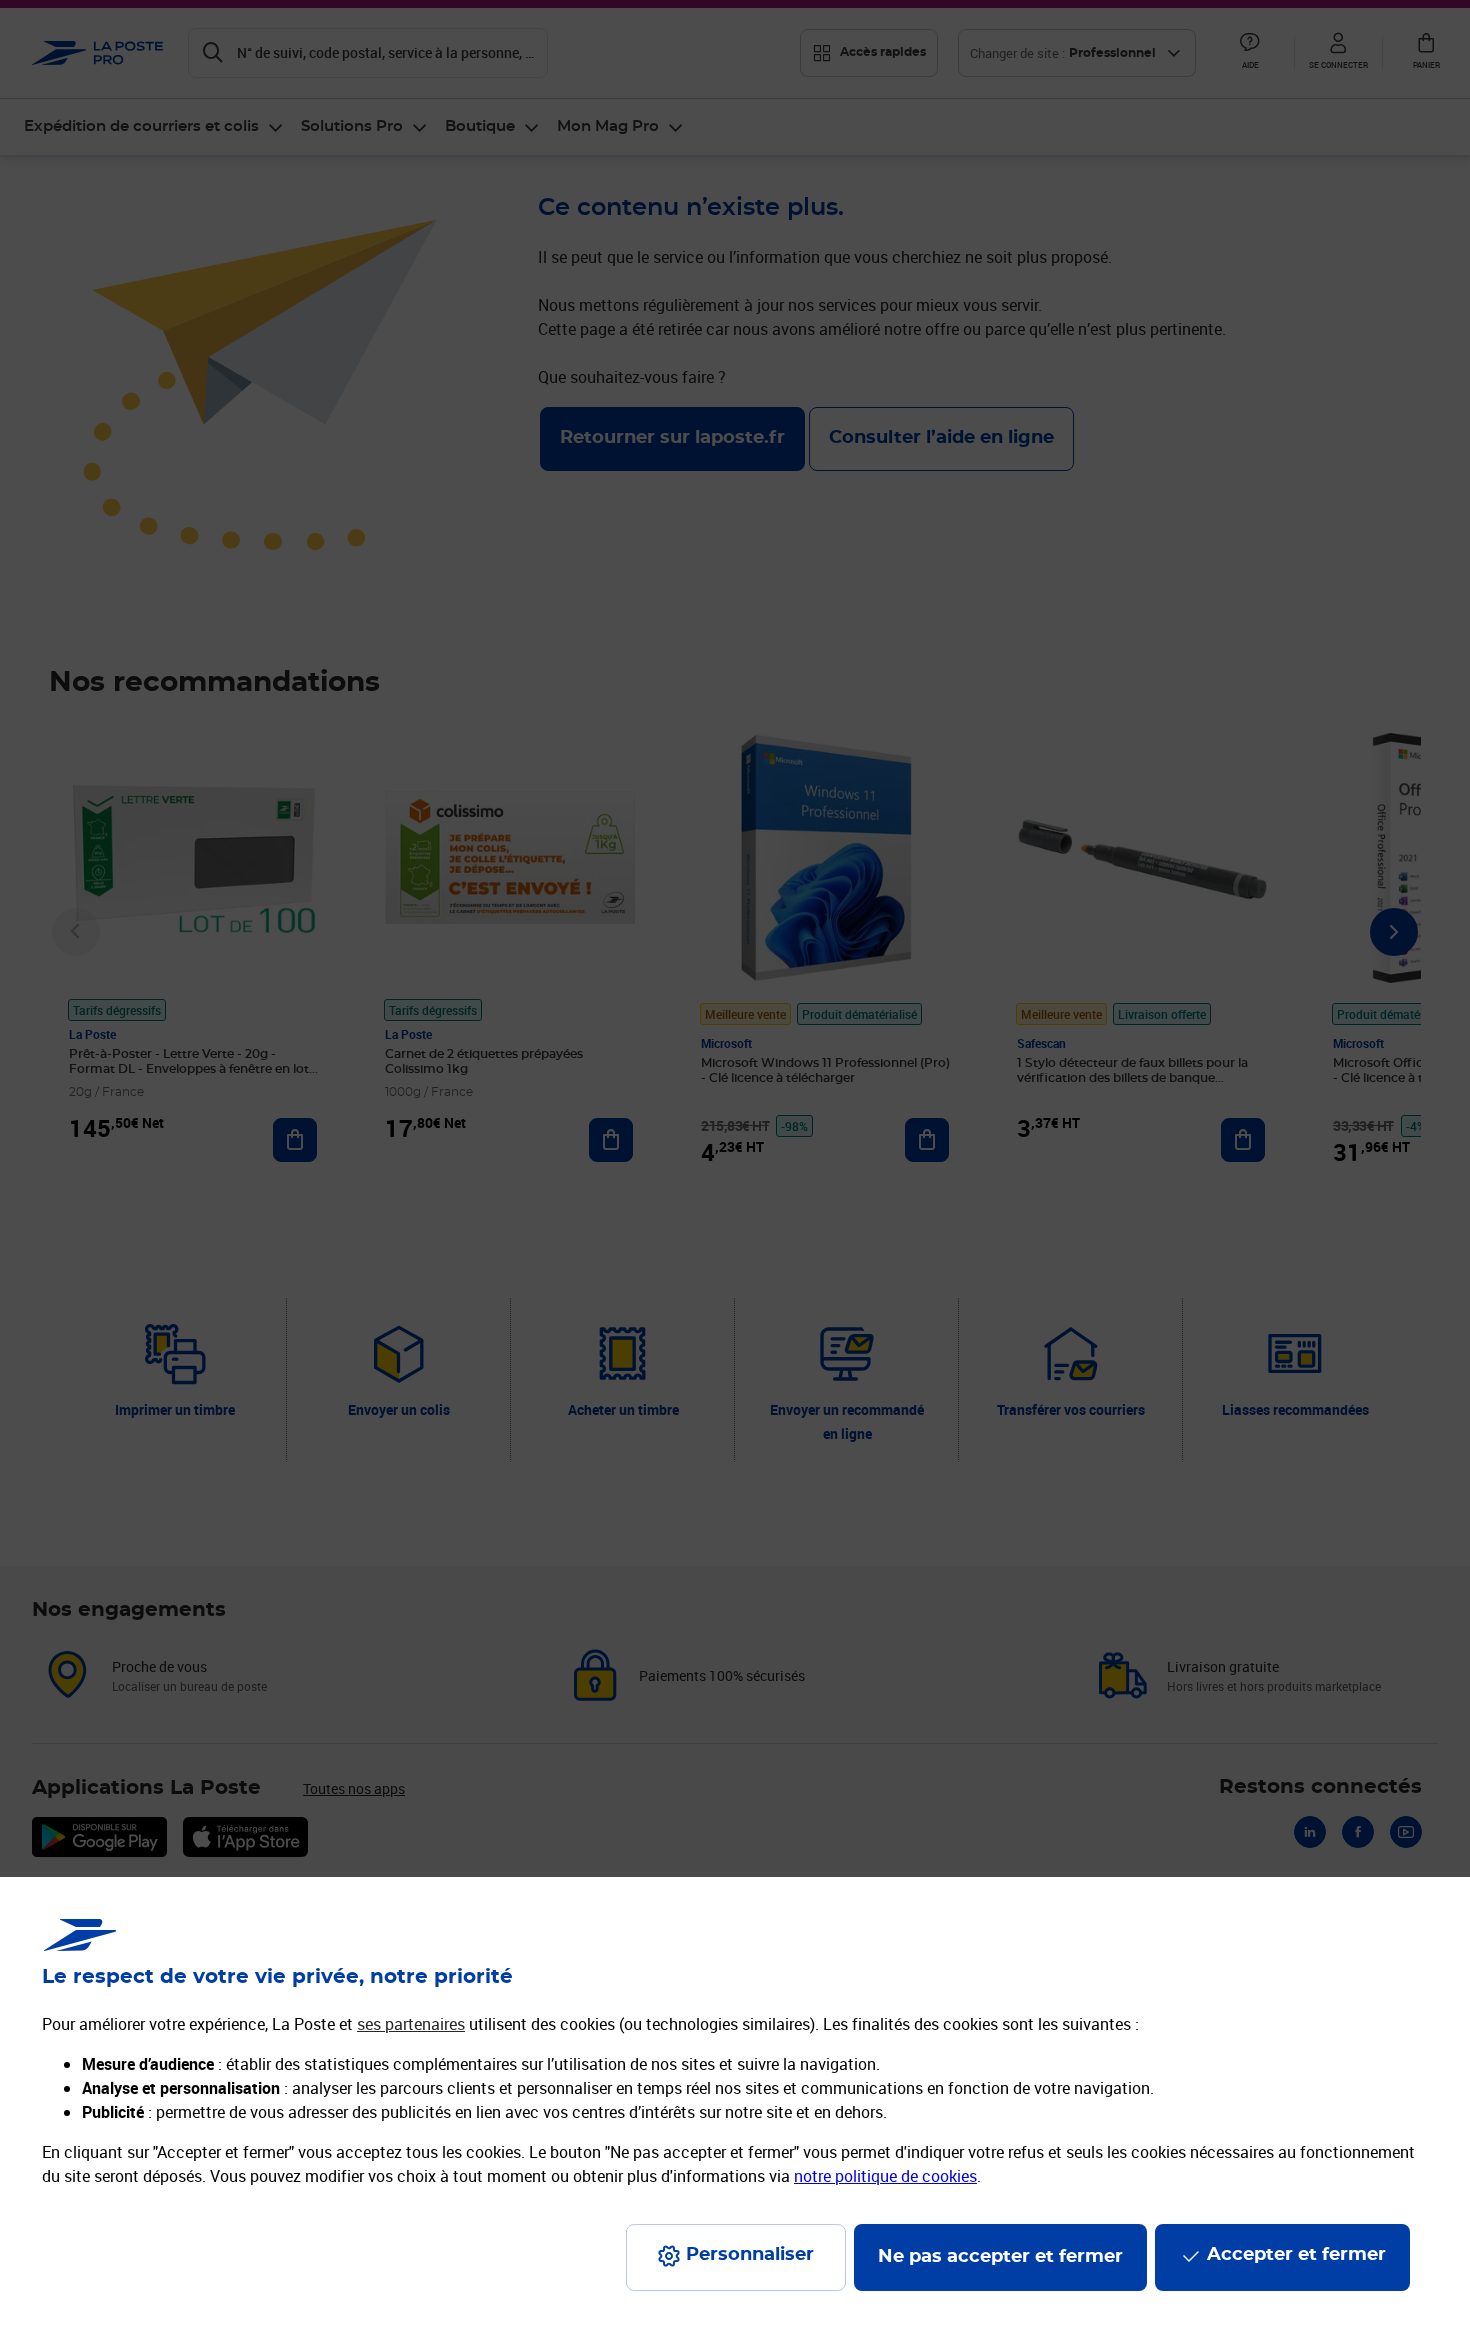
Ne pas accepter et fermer (1000, 2257)
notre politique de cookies (885, 2176)
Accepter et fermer (1296, 2255)
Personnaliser (750, 2255)
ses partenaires (411, 2024)
